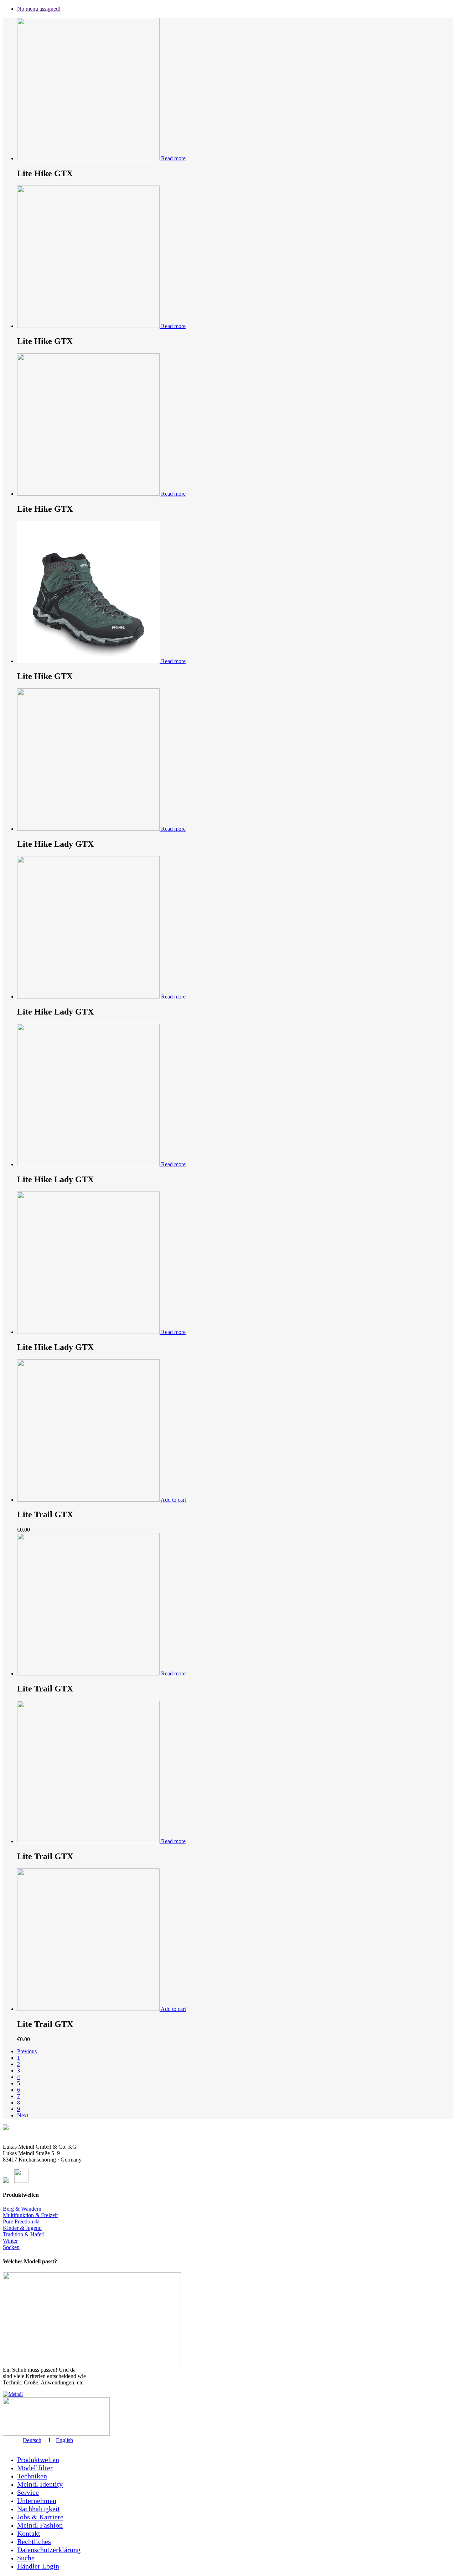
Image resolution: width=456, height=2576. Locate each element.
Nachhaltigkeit (38, 2509)
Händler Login (38, 2566)
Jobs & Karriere (40, 2517)
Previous (27, 2051)
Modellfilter (35, 2468)
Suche (26, 2558)
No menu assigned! (39, 9)
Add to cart (173, 1500)
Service (28, 2492)
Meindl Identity (40, 2484)
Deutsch (32, 2440)
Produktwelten (38, 2460)
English (64, 2440)
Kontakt (29, 2533)
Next (23, 2115)
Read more (173, 158)
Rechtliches (34, 2541)
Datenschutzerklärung (49, 2550)
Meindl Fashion (40, 2525)
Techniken (32, 2476)
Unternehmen (37, 2501)
